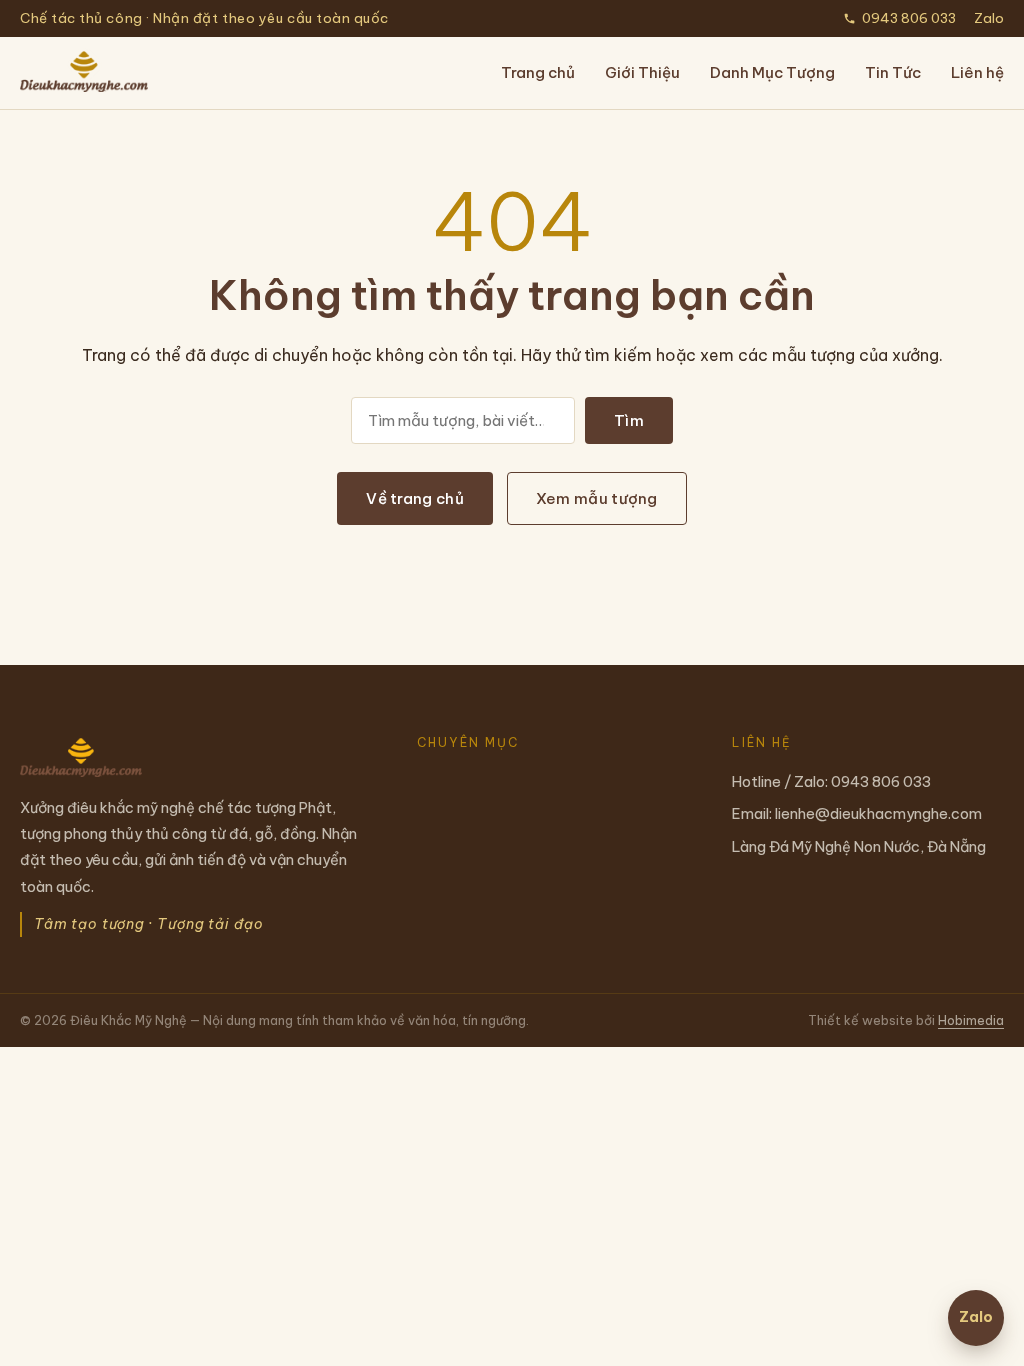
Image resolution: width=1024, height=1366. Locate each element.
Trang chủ (538, 72)
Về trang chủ (415, 498)
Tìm (629, 420)
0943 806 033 (909, 18)
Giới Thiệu (642, 72)
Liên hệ (977, 72)
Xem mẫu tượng (597, 498)
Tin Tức (893, 72)
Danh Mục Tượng (772, 72)
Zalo (989, 18)
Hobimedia (971, 1020)
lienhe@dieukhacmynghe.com (878, 813)
